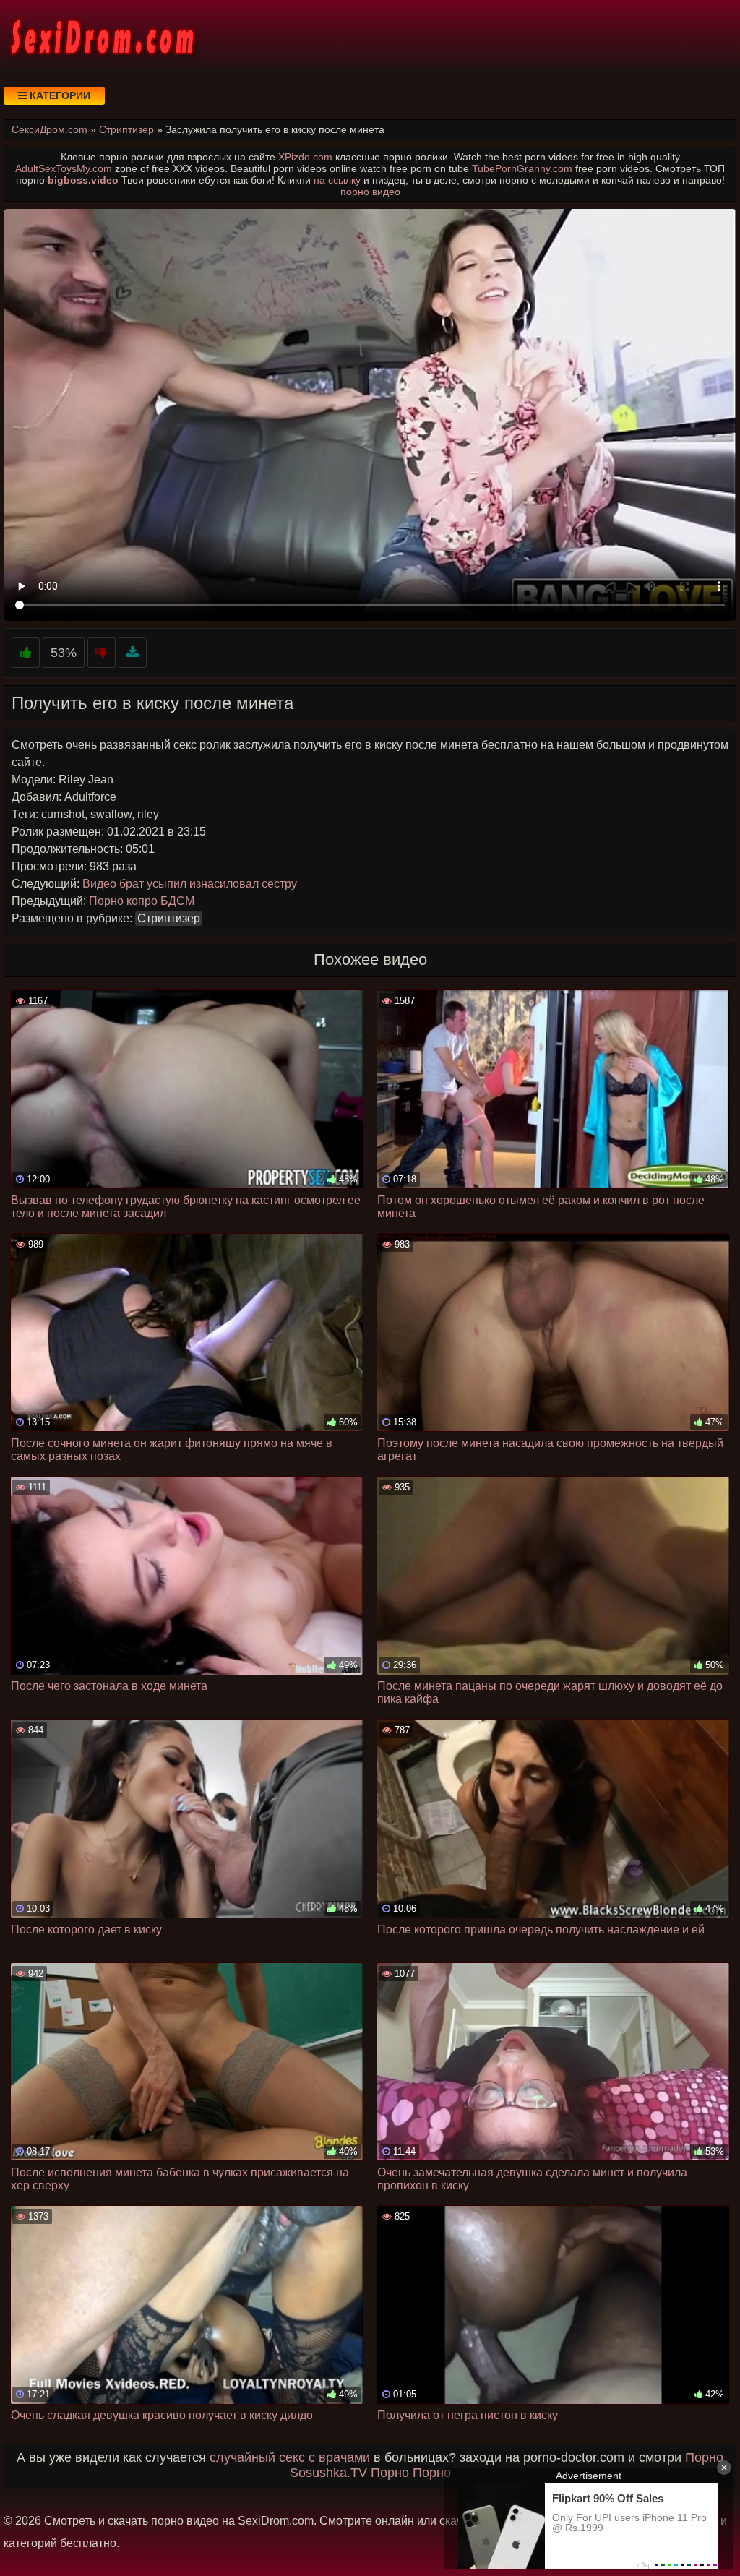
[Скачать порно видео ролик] (133, 653)
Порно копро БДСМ (142, 901)
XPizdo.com (305, 157)
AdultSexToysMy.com (64, 168)
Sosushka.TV (328, 2473)
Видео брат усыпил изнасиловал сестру (190, 884)
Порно (704, 2457)
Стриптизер (169, 918)
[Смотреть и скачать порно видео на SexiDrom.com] (101, 36)
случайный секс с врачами (290, 2457)
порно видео (370, 192)
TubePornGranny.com (522, 168)
